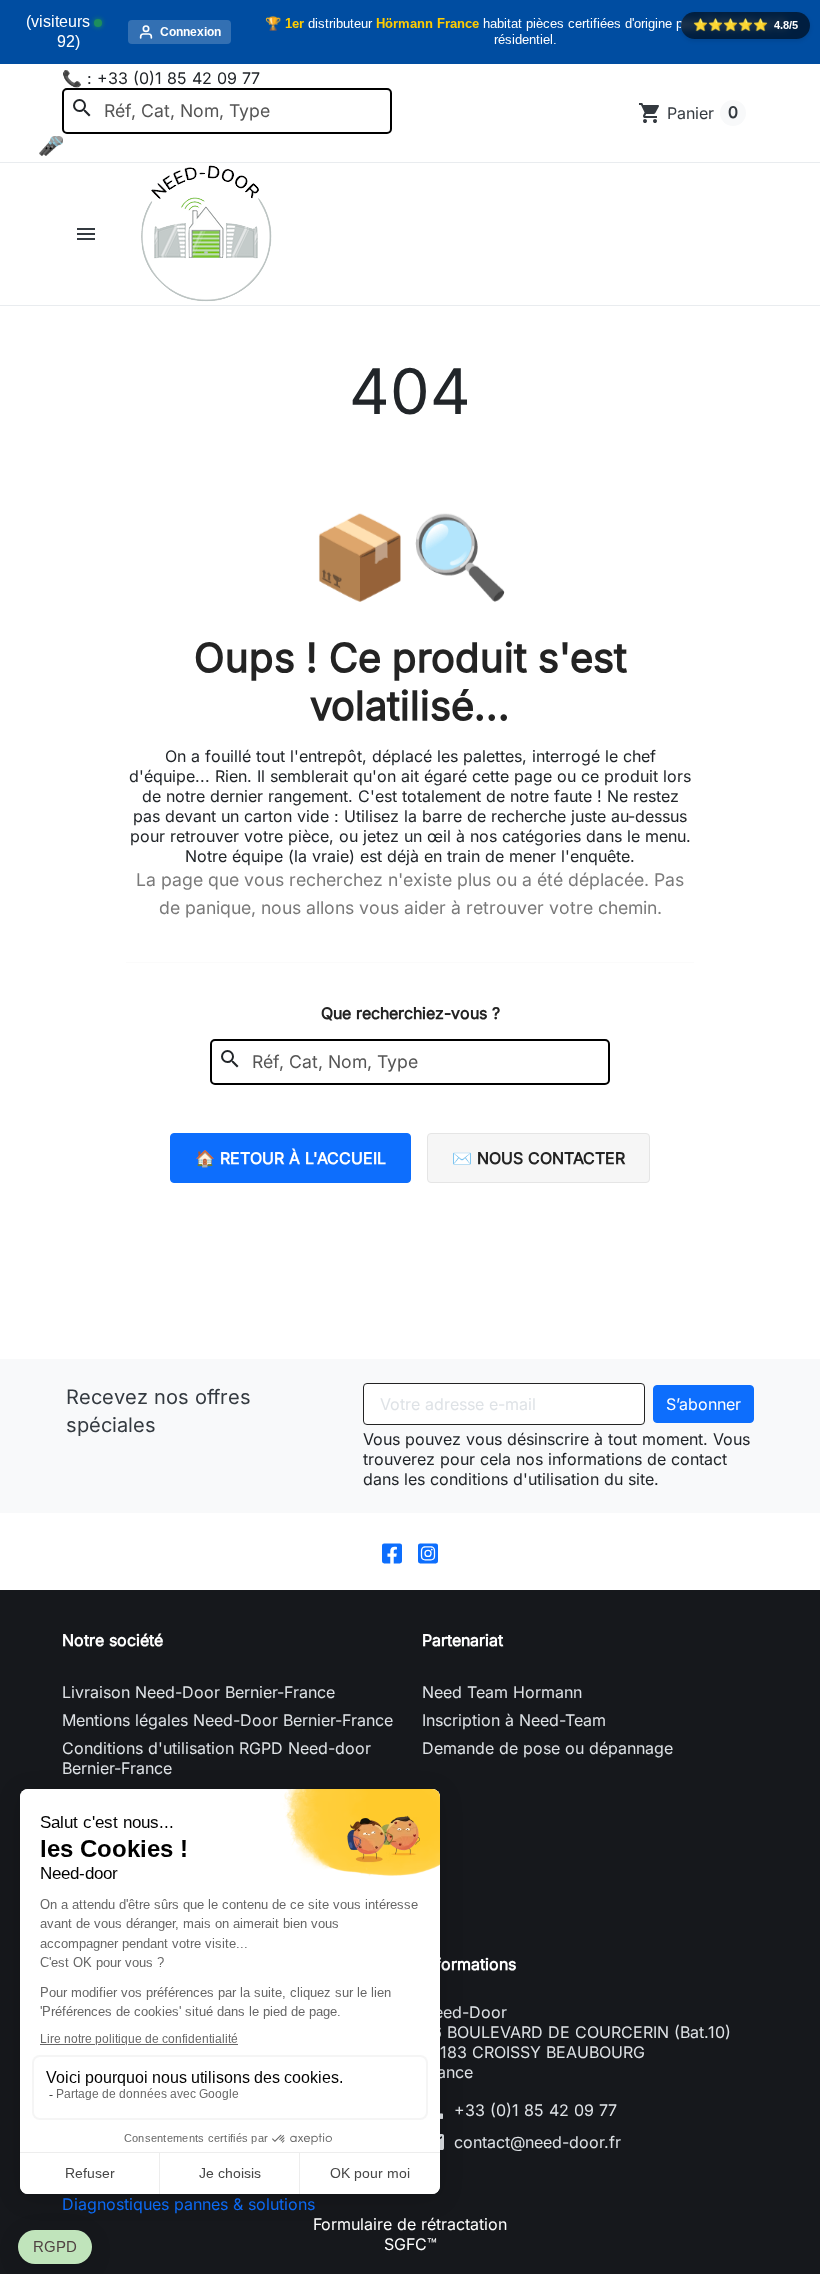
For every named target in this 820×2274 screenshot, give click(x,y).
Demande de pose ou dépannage (547, 1748)
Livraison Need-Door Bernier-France (198, 1692)
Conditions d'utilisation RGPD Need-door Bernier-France (216, 1758)
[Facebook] (392, 1551)
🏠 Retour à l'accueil (290, 1158)
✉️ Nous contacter (538, 1158)
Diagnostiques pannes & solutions (188, 2204)
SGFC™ (410, 2244)
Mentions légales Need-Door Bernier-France (227, 1720)
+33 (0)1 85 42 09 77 (535, 2110)
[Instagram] (428, 1551)
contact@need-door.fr (537, 2142)
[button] (88, 234)
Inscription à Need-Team (514, 1720)
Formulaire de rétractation (410, 2224)
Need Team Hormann (502, 1692)
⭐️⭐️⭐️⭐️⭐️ (745, 25)
